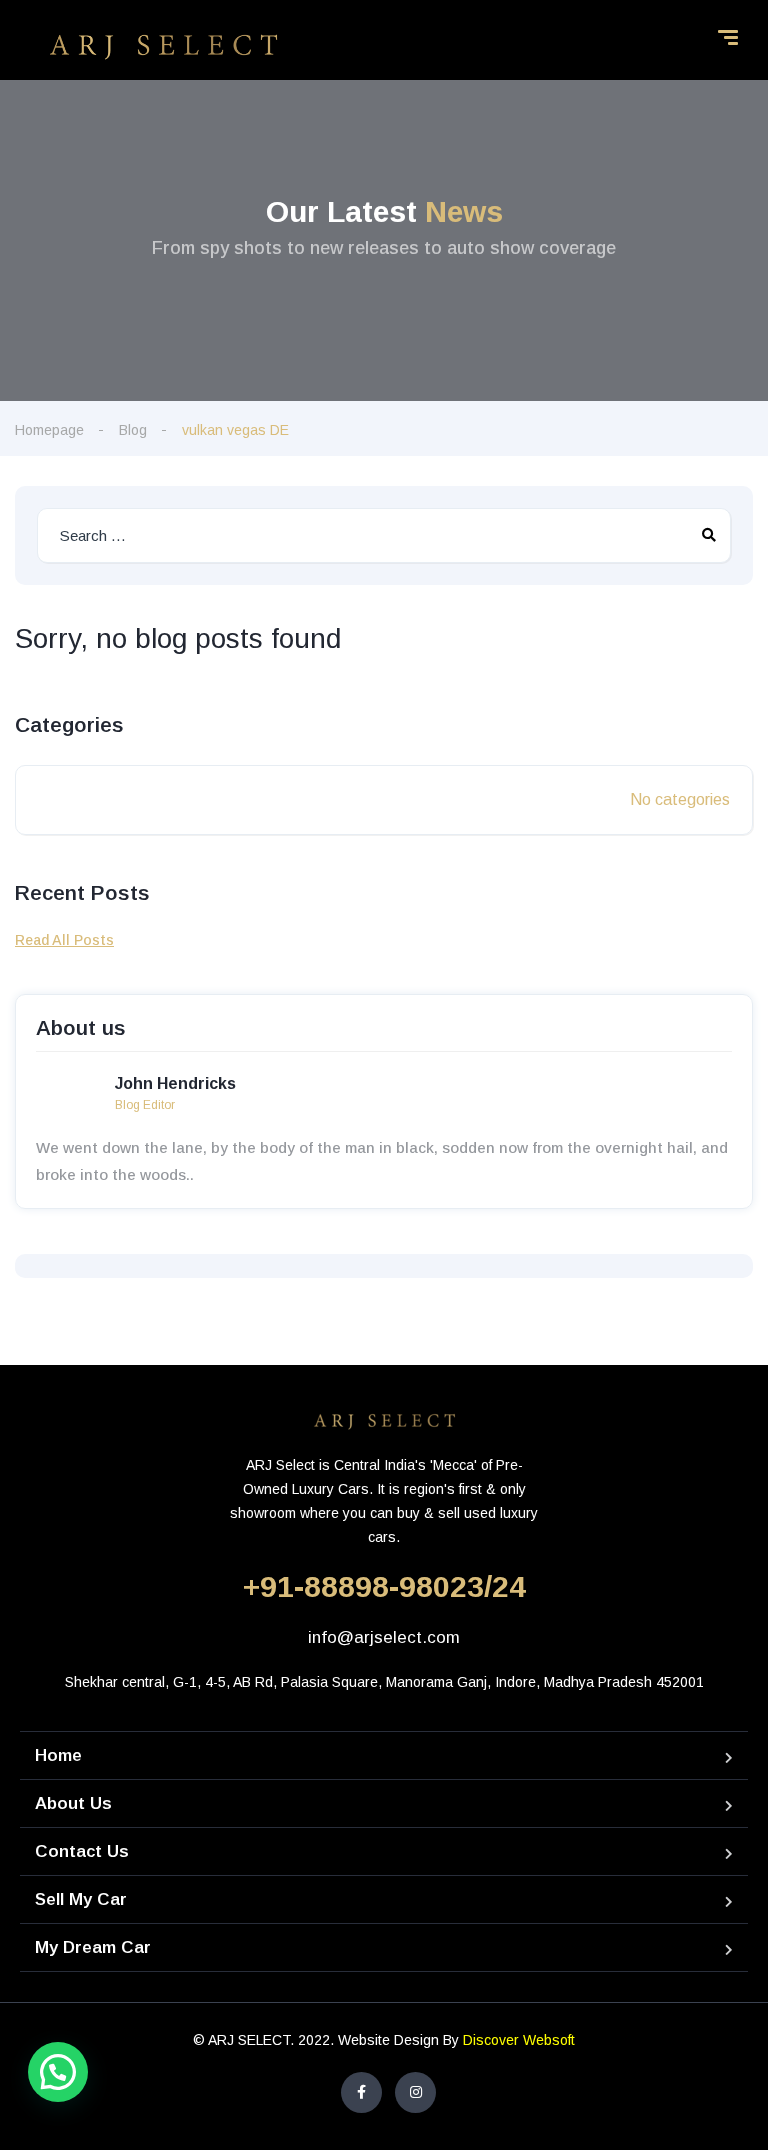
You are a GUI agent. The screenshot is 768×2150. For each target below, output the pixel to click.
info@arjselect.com (384, 1637)
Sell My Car (81, 1899)
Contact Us (82, 1851)
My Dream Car (93, 1947)
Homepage (49, 430)
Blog (133, 430)
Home (58, 1755)
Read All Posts (64, 940)
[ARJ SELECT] (163, 45)
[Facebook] (361, 2092)
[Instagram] (415, 2092)
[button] (58, 2072)
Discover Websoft (519, 2040)
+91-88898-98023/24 (384, 1586)
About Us (73, 1803)
